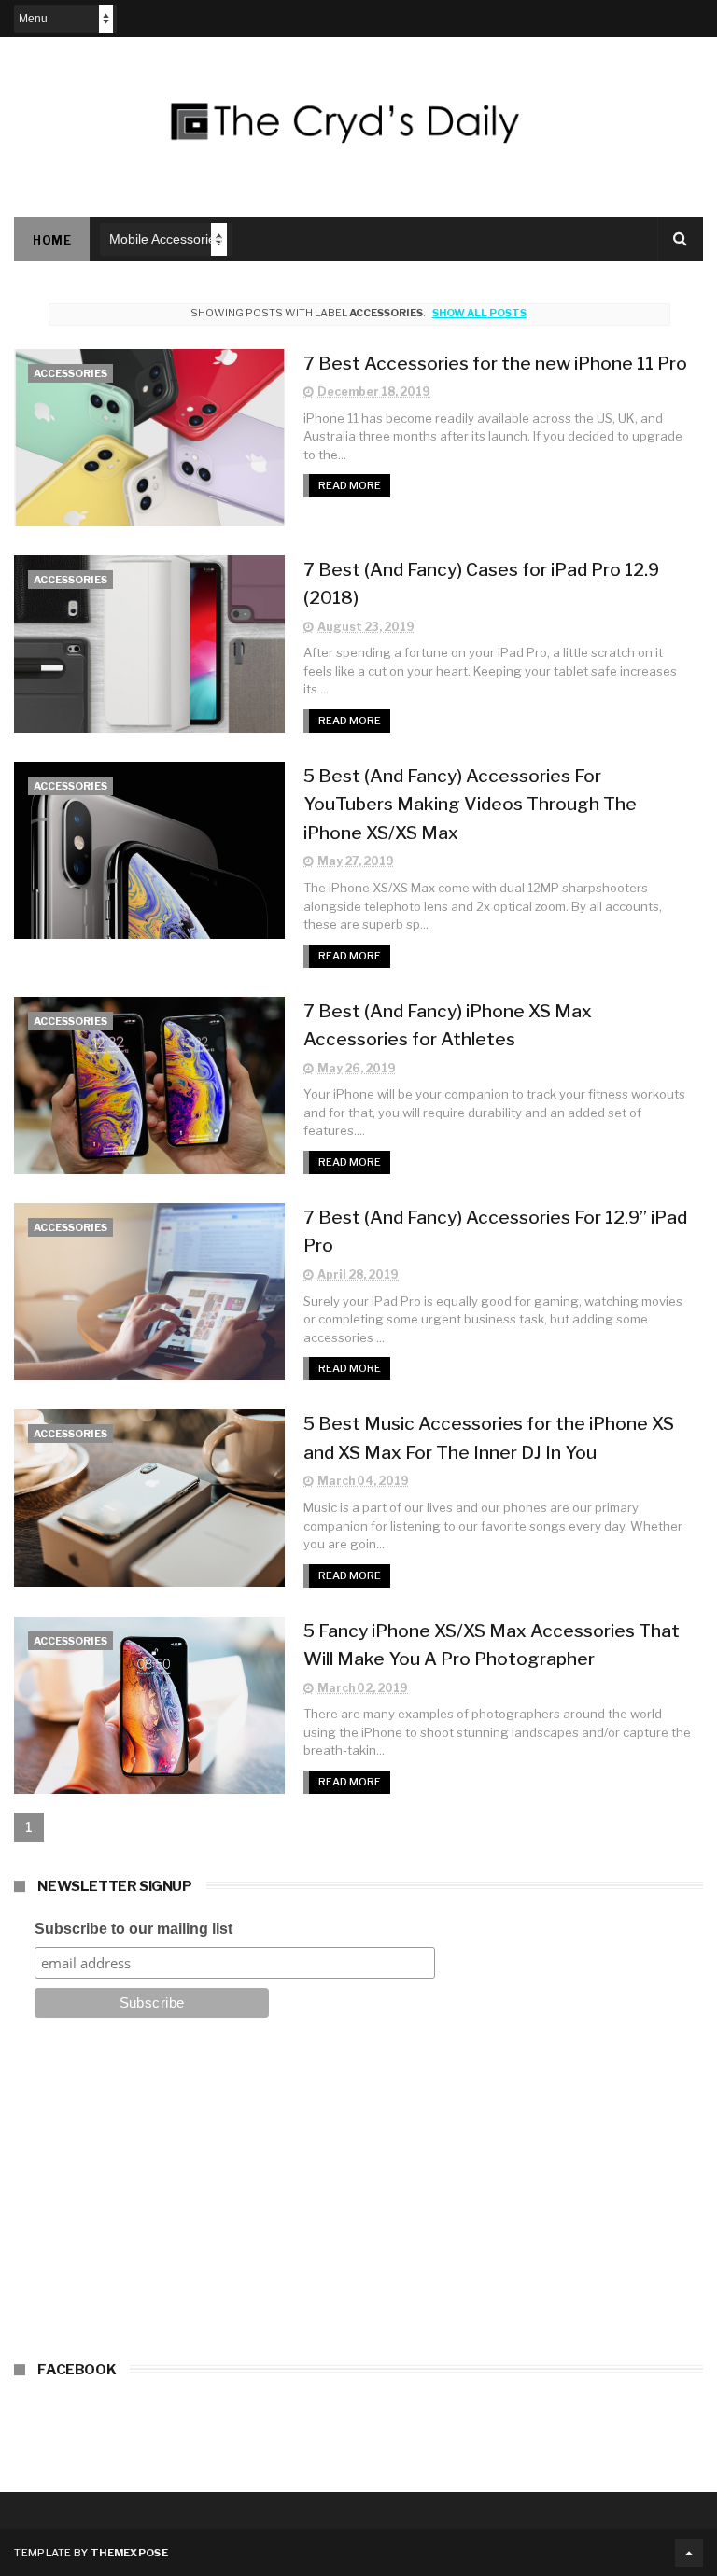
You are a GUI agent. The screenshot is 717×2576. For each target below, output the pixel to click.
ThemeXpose (129, 2553)
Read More (350, 485)
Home (52, 240)
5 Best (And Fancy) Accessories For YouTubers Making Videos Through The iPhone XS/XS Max (470, 805)
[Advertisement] (358, 2195)
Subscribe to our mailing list (134, 1929)
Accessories (70, 373)
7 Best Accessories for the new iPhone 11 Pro (495, 364)
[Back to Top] (689, 2553)
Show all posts (479, 313)
